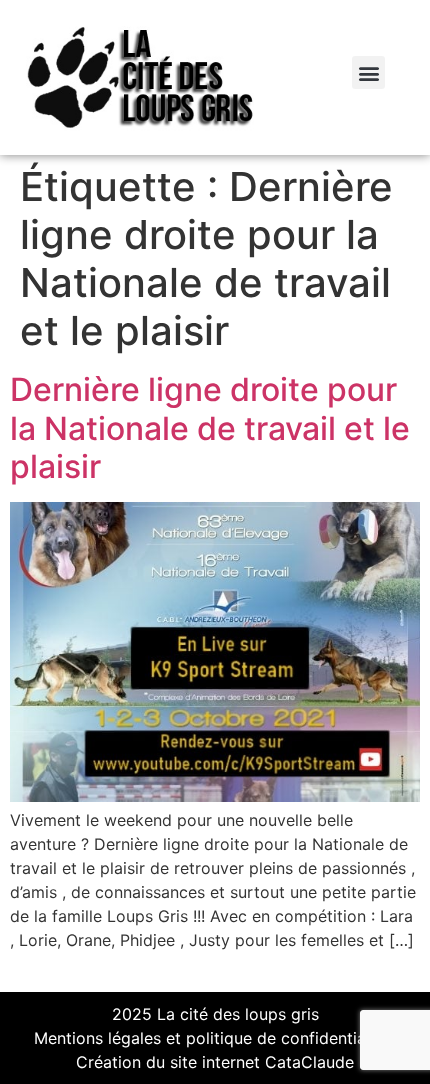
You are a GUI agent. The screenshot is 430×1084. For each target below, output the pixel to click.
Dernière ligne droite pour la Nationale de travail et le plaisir (210, 428)
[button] (368, 72)
